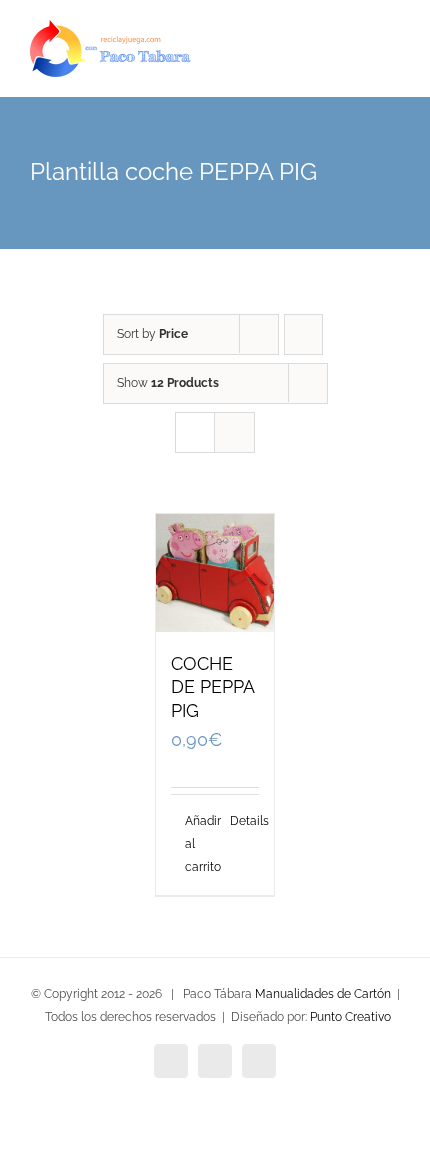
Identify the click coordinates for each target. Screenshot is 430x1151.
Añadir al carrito (199, 844)
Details (244, 821)
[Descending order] (303, 334)
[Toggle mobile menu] (392, 60)
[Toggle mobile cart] (356, 60)
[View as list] (234, 432)
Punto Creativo (350, 1017)
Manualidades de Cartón (323, 994)
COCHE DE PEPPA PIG (212, 687)
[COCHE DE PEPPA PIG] (215, 573)
